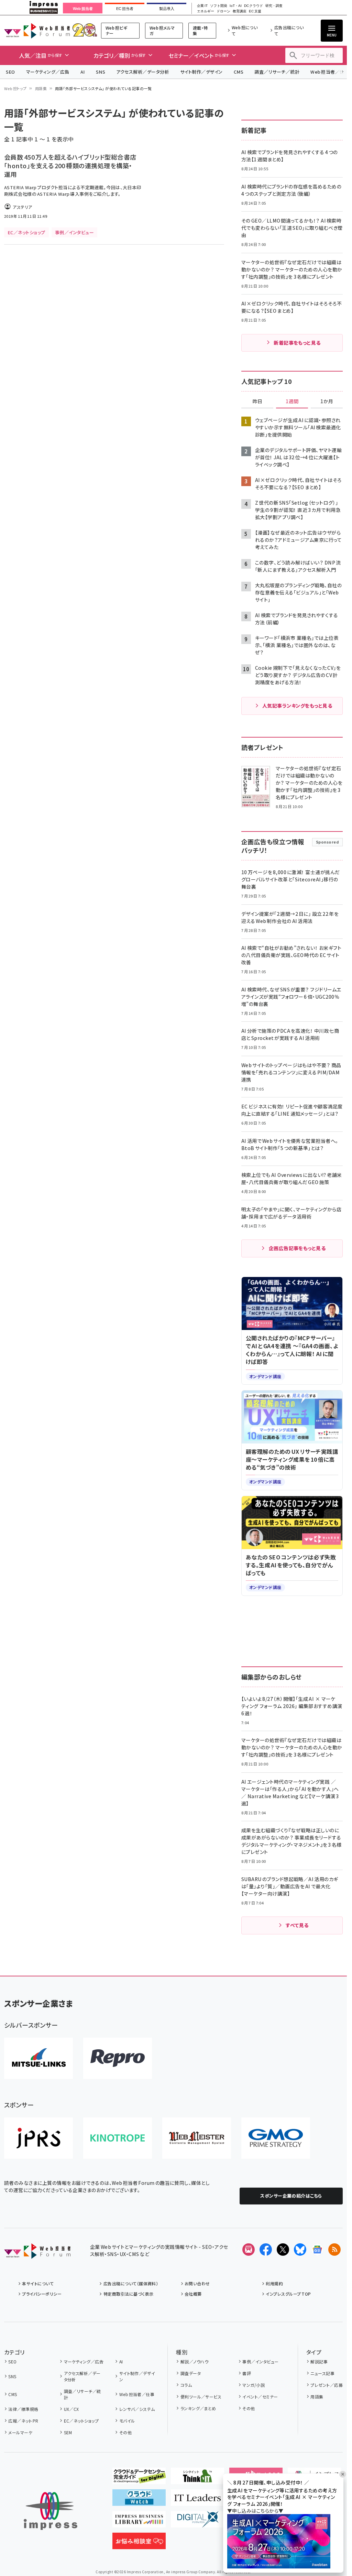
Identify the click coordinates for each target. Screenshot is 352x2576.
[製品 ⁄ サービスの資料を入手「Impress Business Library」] (139, 2522)
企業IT (202, 6)
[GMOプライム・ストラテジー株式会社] (276, 2138)
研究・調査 (274, 6)
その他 (125, 2432)
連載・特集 (200, 30)
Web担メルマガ (162, 30)
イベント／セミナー (260, 2397)
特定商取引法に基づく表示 (128, 2294)
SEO (10, 72)
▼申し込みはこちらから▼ (255, 2511)
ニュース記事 (322, 2373)
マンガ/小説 (254, 2385)
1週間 (292, 401)
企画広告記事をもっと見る (297, 1248)
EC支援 (255, 11)
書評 (247, 2373)
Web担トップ (15, 88)
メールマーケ (20, 2432)
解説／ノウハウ (195, 2362)
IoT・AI (236, 6)
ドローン (223, 11)
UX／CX (71, 2409)
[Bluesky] (300, 2250)
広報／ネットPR (23, 2421)
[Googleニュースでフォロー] (317, 2250)
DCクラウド (254, 6)
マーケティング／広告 (48, 72)
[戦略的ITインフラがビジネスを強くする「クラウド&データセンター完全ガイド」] (139, 2479)
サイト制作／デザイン (201, 72)
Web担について (245, 30)
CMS (239, 72)
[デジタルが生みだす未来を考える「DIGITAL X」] (197, 2522)
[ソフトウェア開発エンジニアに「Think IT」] (197, 2479)
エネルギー (206, 11)
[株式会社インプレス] (51, 2511)
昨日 (257, 401)
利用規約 (274, 2283)
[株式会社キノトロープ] (118, 2138)
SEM (68, 2432)
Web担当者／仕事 (137, 2394)
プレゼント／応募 (327, 2385)
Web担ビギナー (116, 30)
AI (83, 72)
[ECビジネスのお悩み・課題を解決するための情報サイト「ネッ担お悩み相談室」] (139, 2544)
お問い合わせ (197, 2283)
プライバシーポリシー (42, 2294)
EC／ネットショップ (81, 2421)
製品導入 (167, 9)
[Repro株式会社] (118, 2058)
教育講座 (240, 11)
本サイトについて (38, 2283)
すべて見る (297, 1925)
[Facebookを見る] (266, 2250)
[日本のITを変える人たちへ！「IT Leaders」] (197, 2500)
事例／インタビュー (260, 2362)
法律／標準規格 (23, 2409)
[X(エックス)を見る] (283, 2250)
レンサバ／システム (137, 2409)
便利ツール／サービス (201, 2397)
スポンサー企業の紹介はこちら (291, 2196)
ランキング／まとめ (198, 2408)
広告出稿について (289, 30)
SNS (101, 72)
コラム (186, 2385)
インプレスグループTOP (288, 2294)
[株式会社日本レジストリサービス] (38, 2138)
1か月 (327, 401)
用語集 (41, 88)
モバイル (127, 2421)
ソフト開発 (219, 6)
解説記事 (319, 2362)
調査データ (191, 2373)
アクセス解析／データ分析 (143, 72)
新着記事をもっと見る (297, 343)
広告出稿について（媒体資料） (131, 2283)
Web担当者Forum (37, 30)
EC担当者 (125, 9)
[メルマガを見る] (249, 2250)
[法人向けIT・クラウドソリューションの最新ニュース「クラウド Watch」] (139, 2500)
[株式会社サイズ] (197, 2138)
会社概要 (193, 2294)
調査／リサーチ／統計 (277, 72)
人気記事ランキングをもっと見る (297, 706)
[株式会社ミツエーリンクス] (38, 2058)
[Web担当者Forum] (37, 2253)
